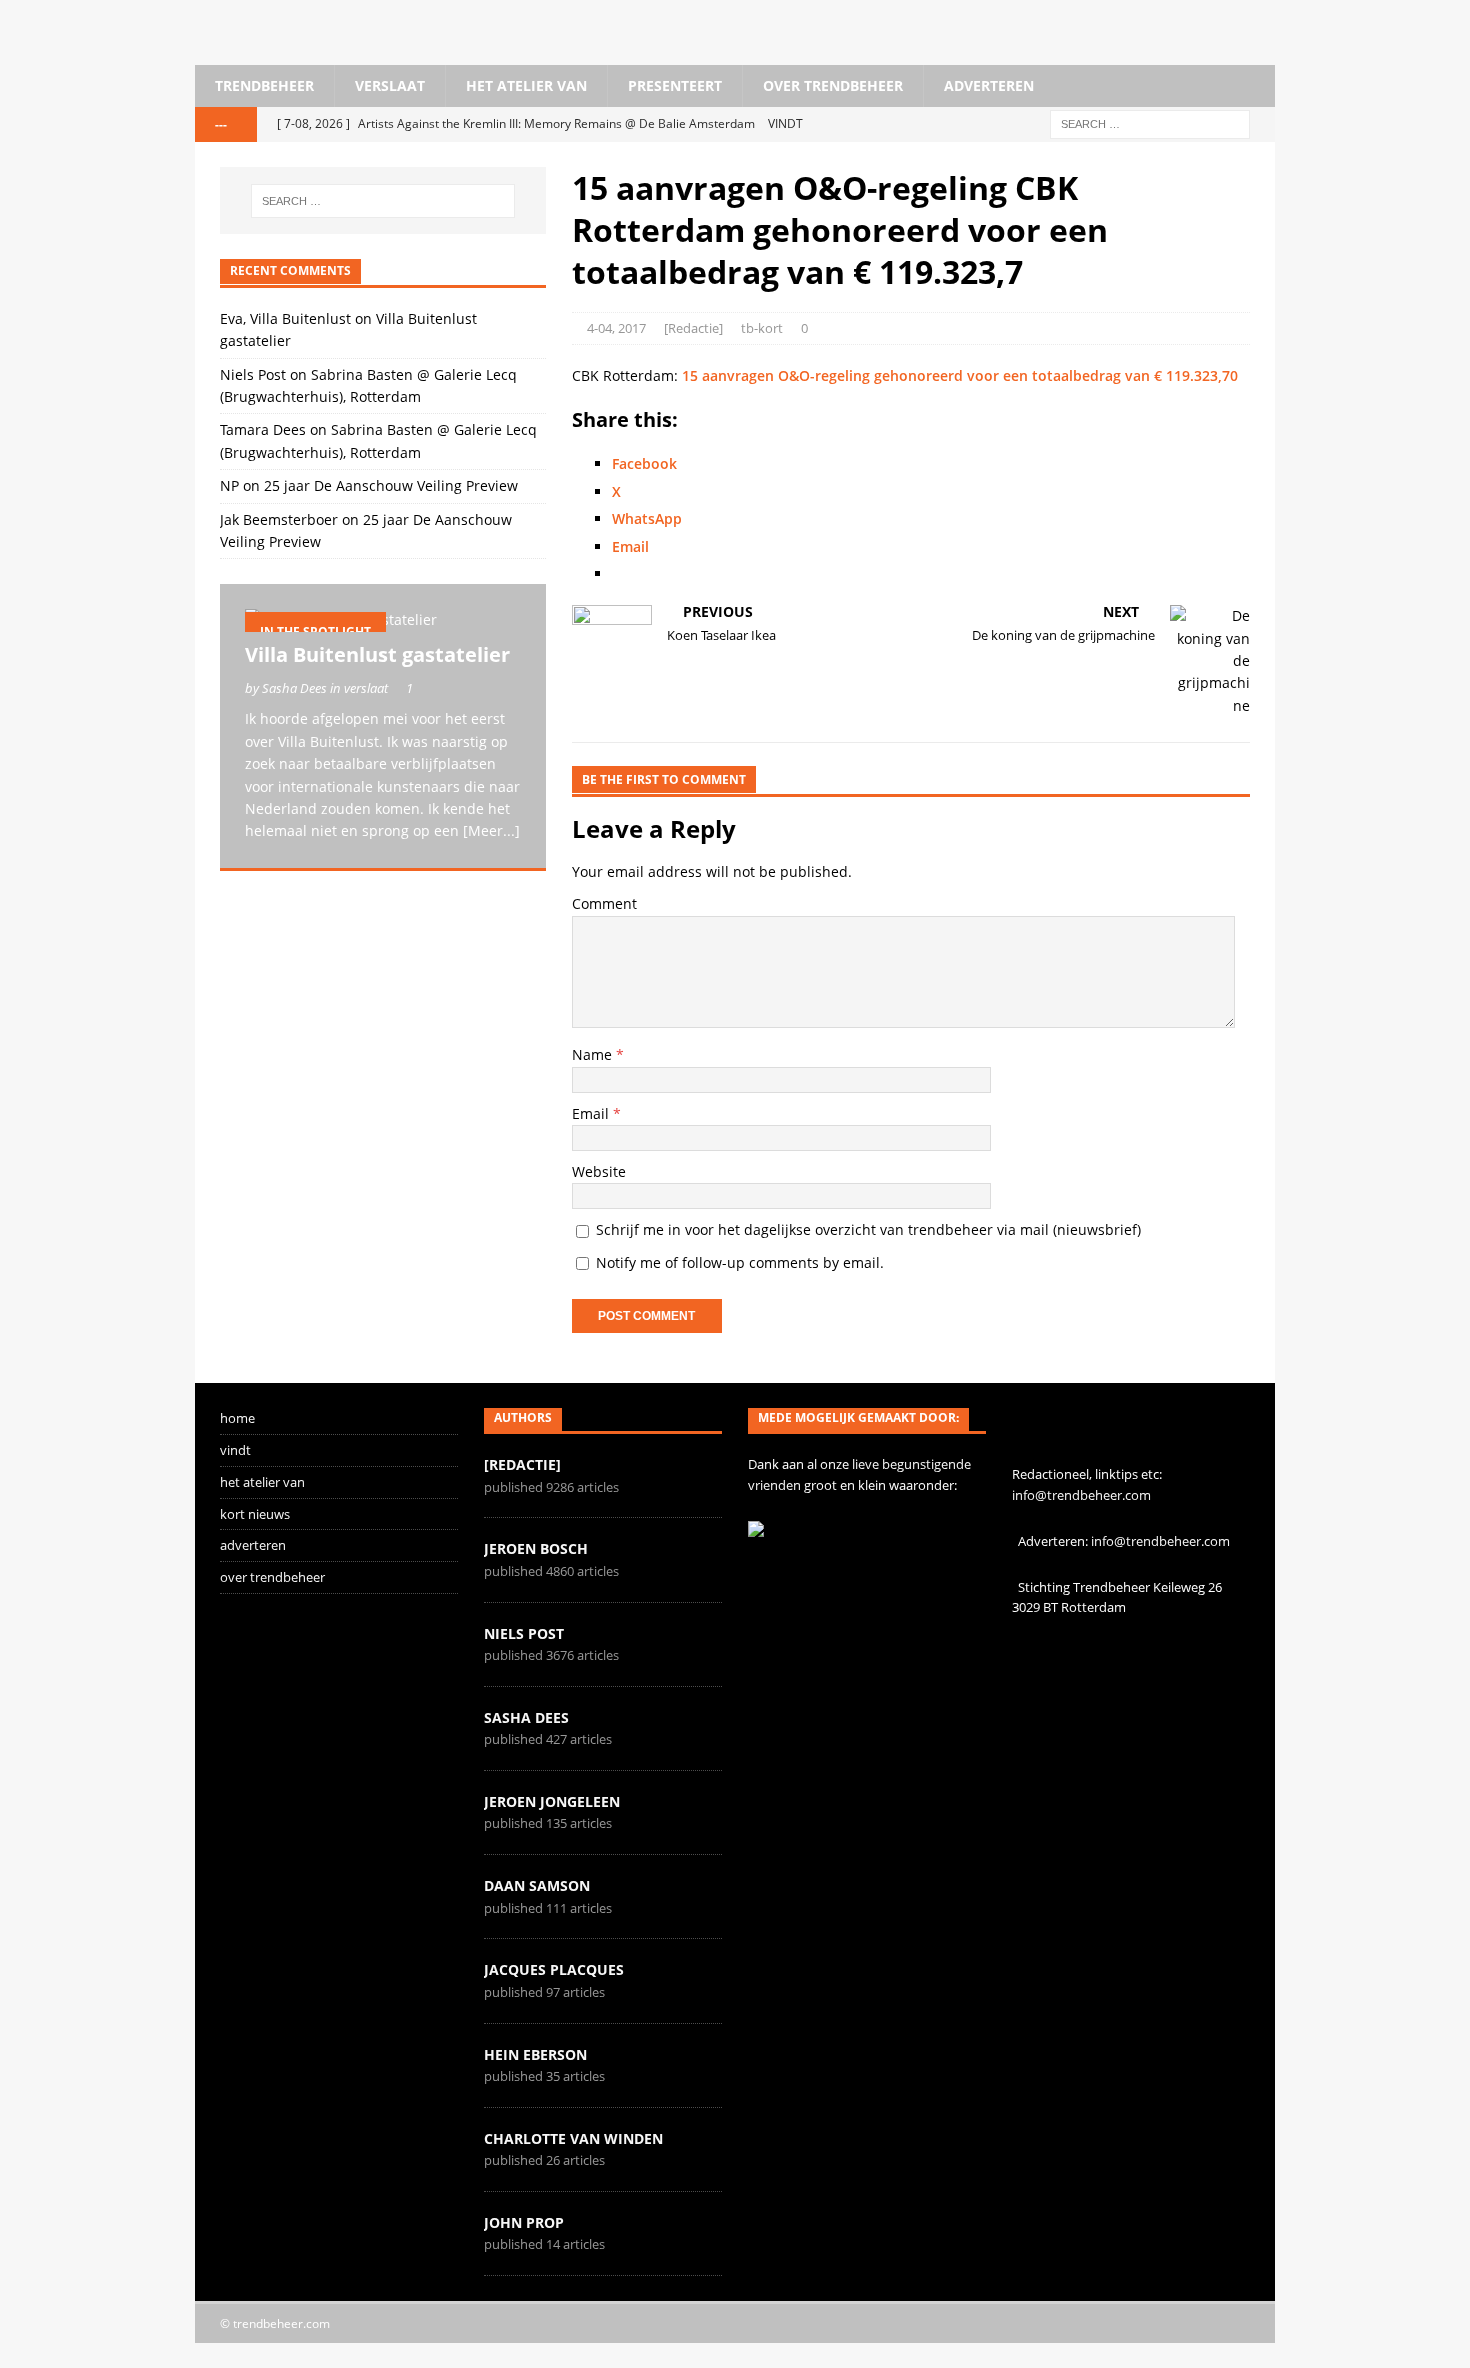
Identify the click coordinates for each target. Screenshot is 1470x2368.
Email (592, 1113)
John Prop (524, 2222)
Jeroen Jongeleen (552, 1801)
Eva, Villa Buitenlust (285, 318)
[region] (383, 1059)
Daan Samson (537, 1885)
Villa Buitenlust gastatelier (377, 654)
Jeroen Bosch (536, 1548)
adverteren (989, 85)
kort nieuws (255, 1514)
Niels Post (253, 374)
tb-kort (762, 328)
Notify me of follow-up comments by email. (740, 1262)
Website (599, 1171)
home (237, 1418)
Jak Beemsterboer (279, 519)
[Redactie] (693, 328)
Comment (604, 903)
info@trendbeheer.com (1081, 1495)
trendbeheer (264, 85)
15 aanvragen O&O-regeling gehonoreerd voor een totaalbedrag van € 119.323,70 (960, 375)
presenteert (675, 85)
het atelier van (526, 85)
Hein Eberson (535, 2054)
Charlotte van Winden (573, 2138)
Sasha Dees (526, 1717)
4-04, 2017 (616, 328)
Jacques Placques (554, 1969)
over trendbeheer (833, 85)
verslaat (390, 85)
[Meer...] (491, 830)
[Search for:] (1150, 123)
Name (594, 1054)
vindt (235, 1450)
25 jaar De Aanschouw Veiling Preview (391, 485)
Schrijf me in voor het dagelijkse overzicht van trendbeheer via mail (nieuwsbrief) (866, 1229)
